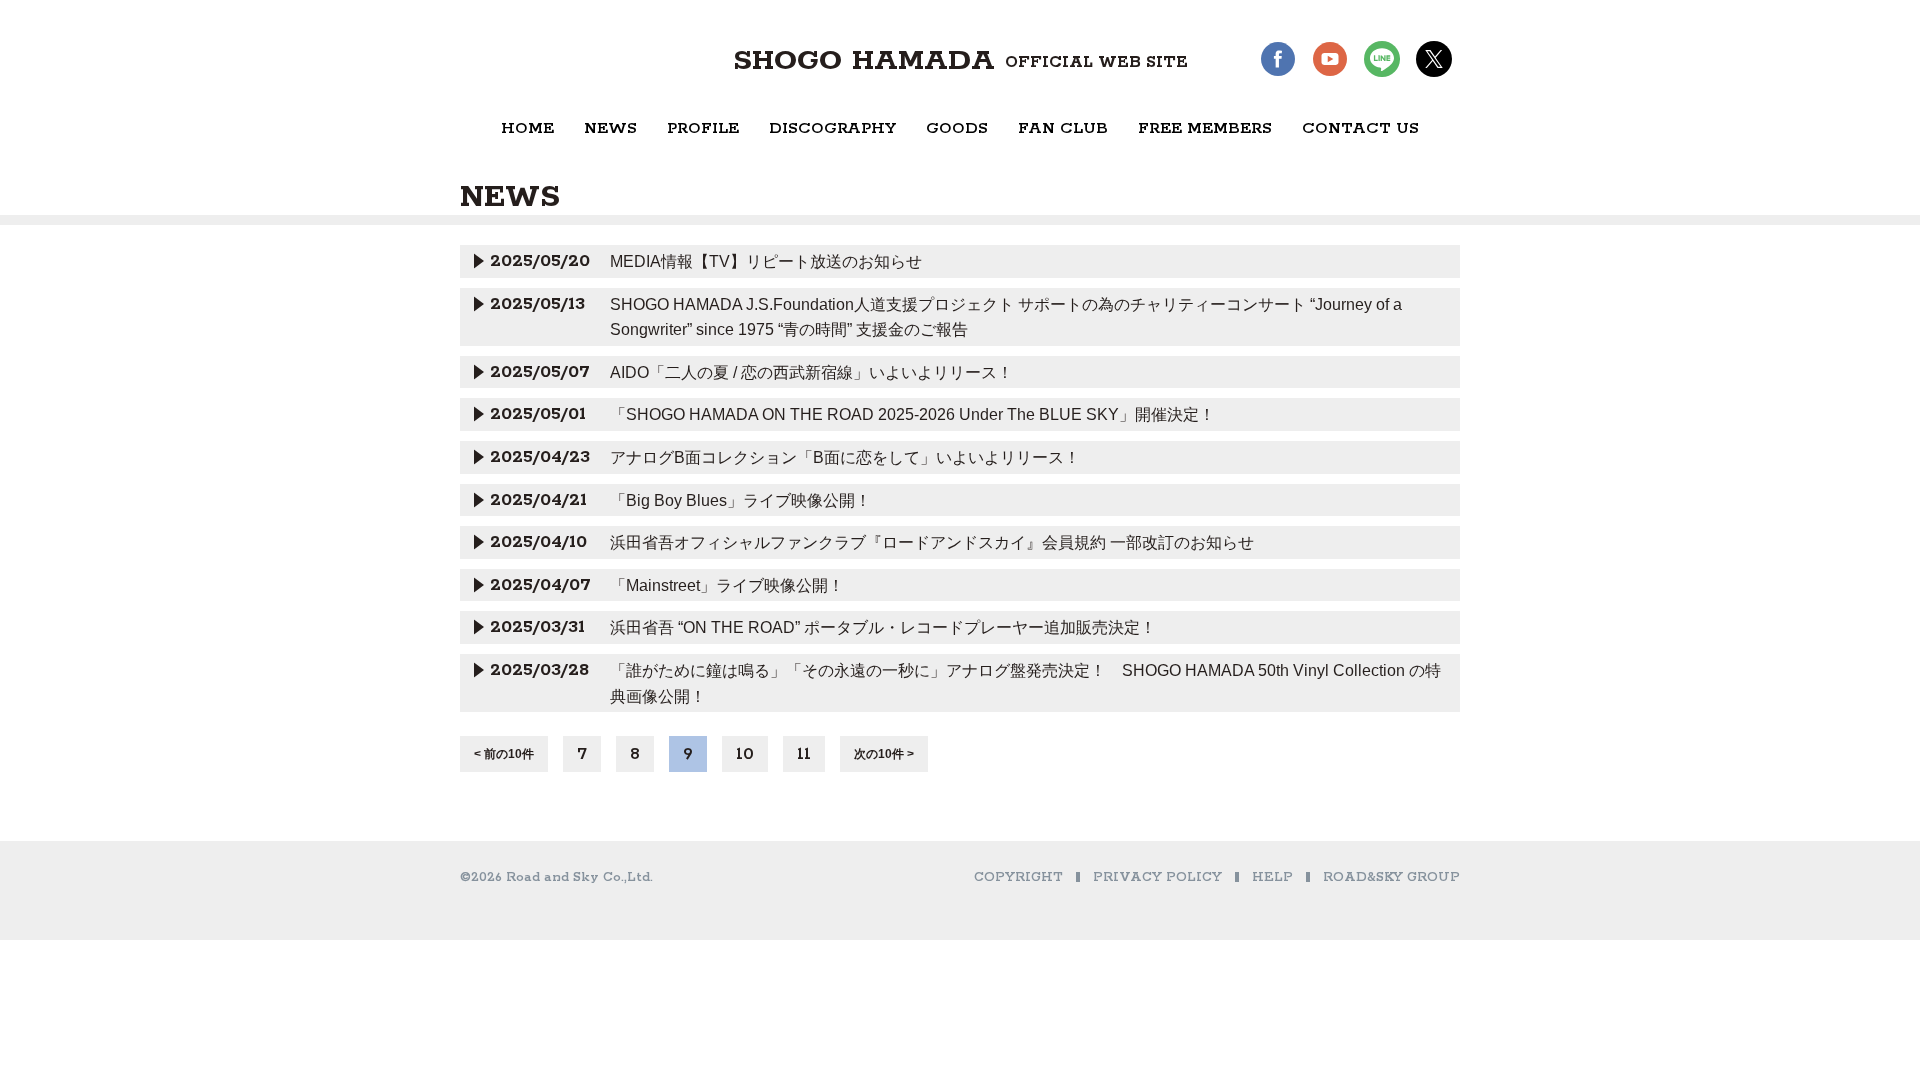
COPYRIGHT (1018, 877)
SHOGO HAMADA (960, 61)
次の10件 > (884, 754)
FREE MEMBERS (1205, 128)
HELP (1272, 877)
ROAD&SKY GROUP (1391, 877)
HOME (527, 128)
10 (745, 754)
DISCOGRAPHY (832, 128)
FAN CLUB (1063, 128)
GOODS (957, 128)
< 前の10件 (504, 754)
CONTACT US (1360, 128)
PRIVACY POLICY (1157, 877)
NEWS (610, 128)
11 (804, 754)
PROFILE (703, 128)
